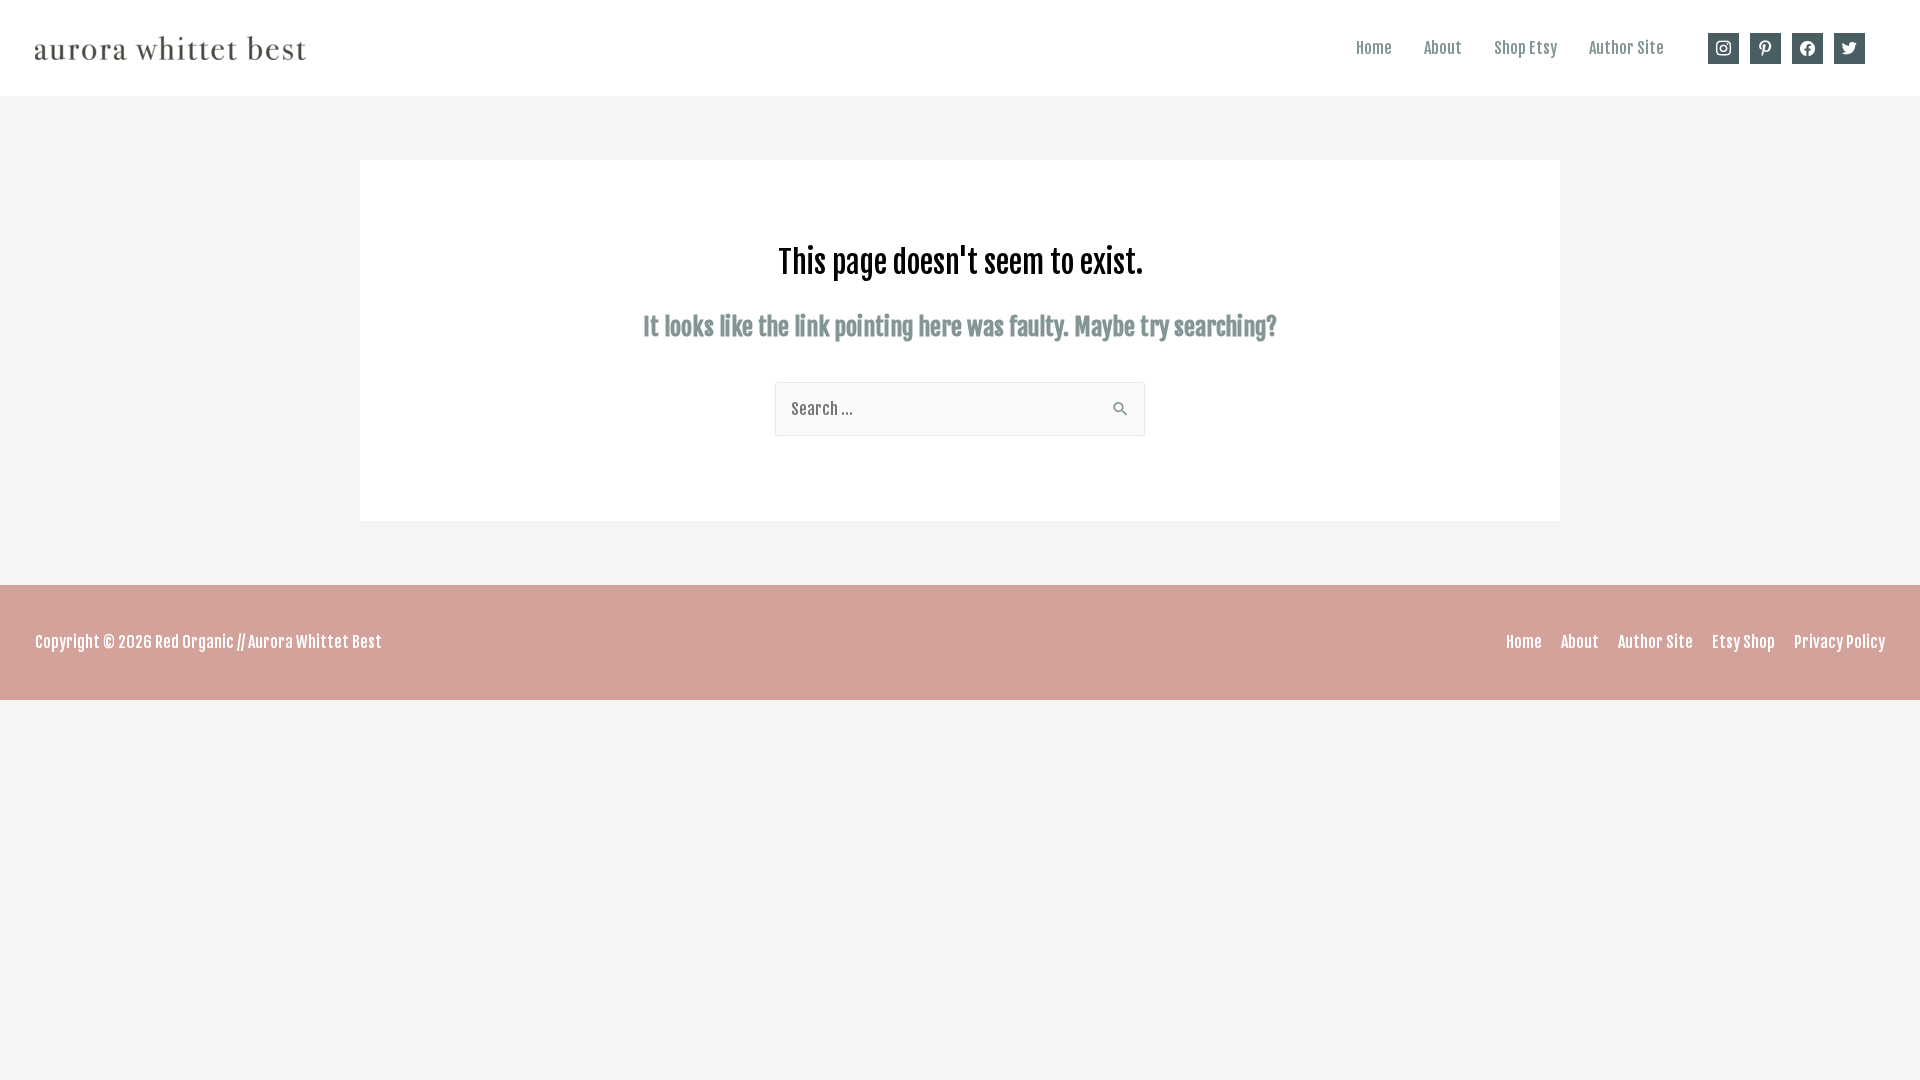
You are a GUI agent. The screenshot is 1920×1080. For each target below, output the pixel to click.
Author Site (1626, 48)
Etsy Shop (1743, 642)
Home (1374, 48)
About (1443, 48)
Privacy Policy (1839, 642)
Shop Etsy (1525, 48)
